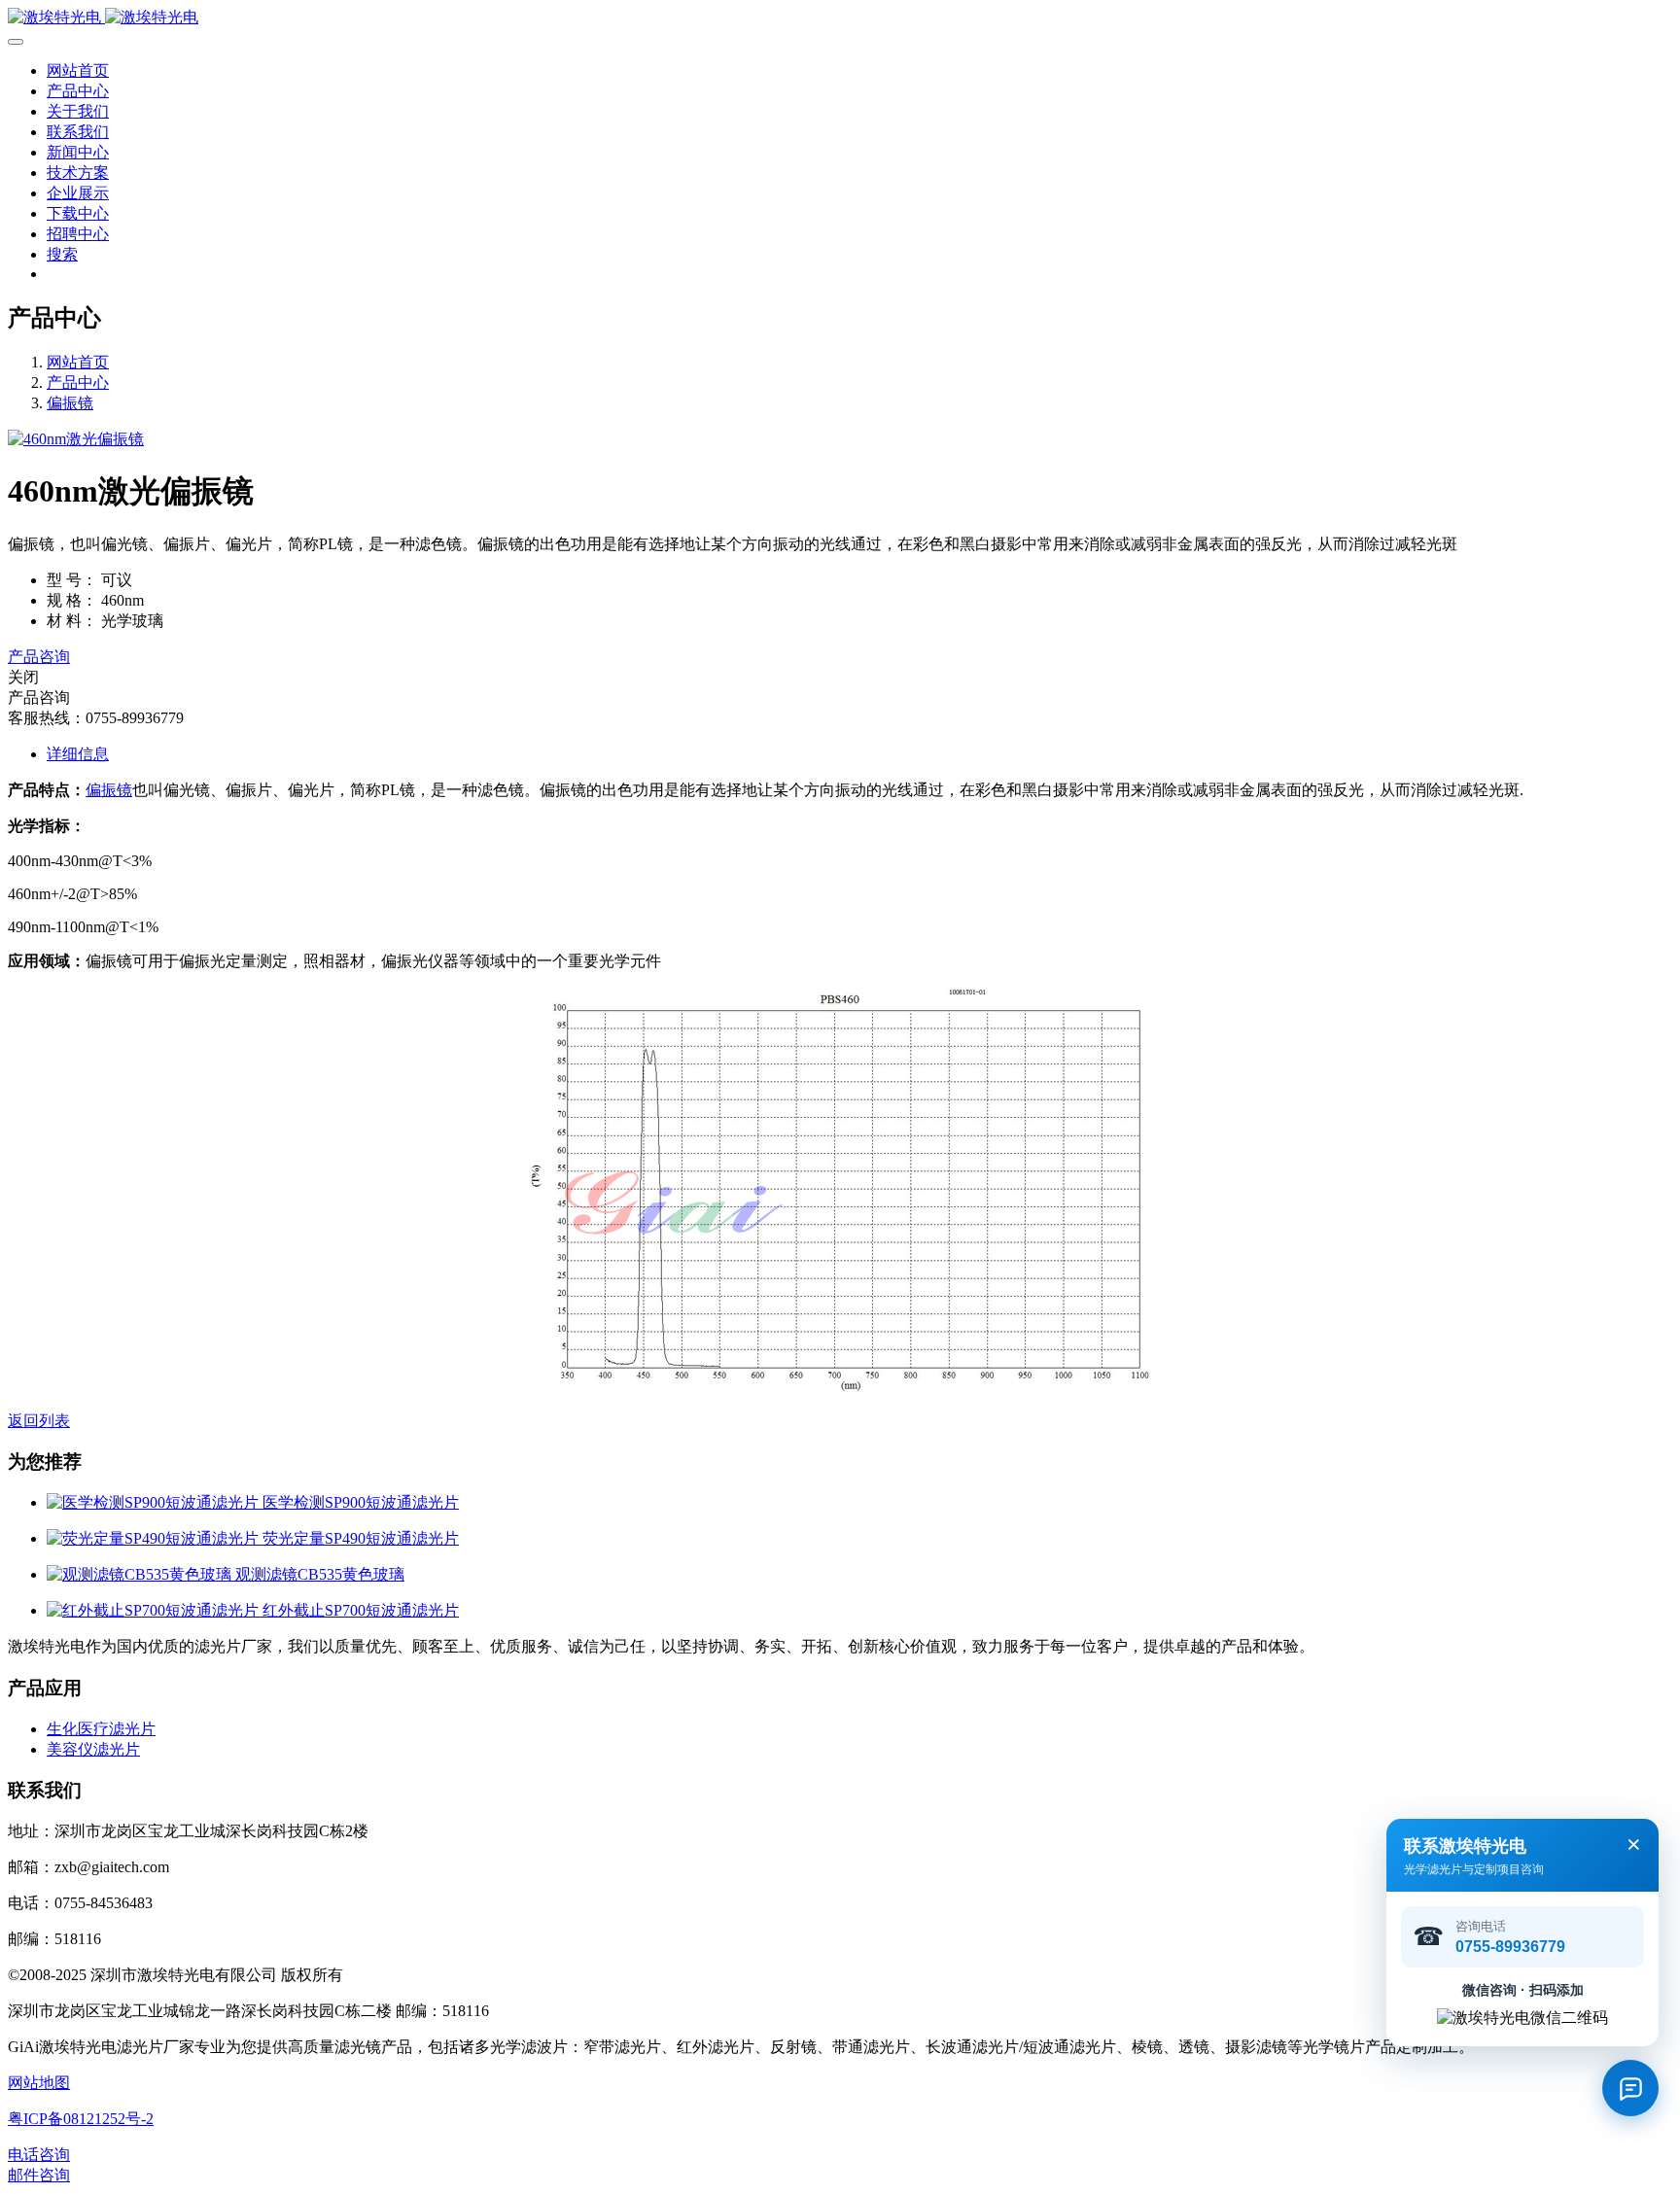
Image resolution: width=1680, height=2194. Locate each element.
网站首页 (78, 70)
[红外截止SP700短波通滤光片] (155, 1610)
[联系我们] (1630, 2088)
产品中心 (78, 383)
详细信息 (78, 754)
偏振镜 (70, 403)
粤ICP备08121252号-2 (81, 2119)
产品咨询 (39, 657)
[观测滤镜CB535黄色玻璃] (141, 1574)
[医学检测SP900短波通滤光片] (155, 1502)
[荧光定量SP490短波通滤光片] (155, 1538)
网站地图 (39, 2083)
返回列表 (39, 1421)
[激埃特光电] (840, 18)
